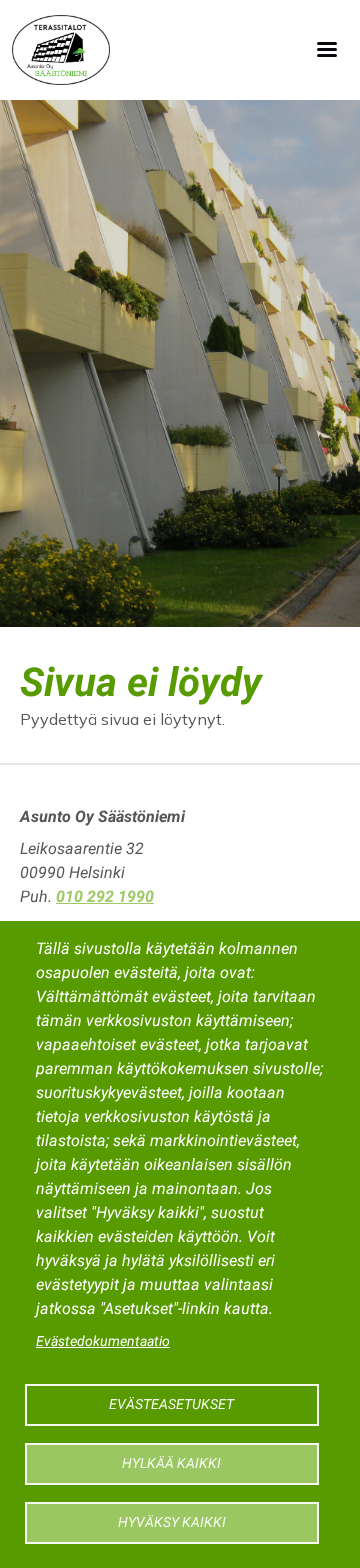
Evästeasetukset (171, 1404)
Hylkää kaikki (171, 1463)
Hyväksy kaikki (172, 1522)
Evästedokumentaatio (103, 1341)
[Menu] (326, 50)
